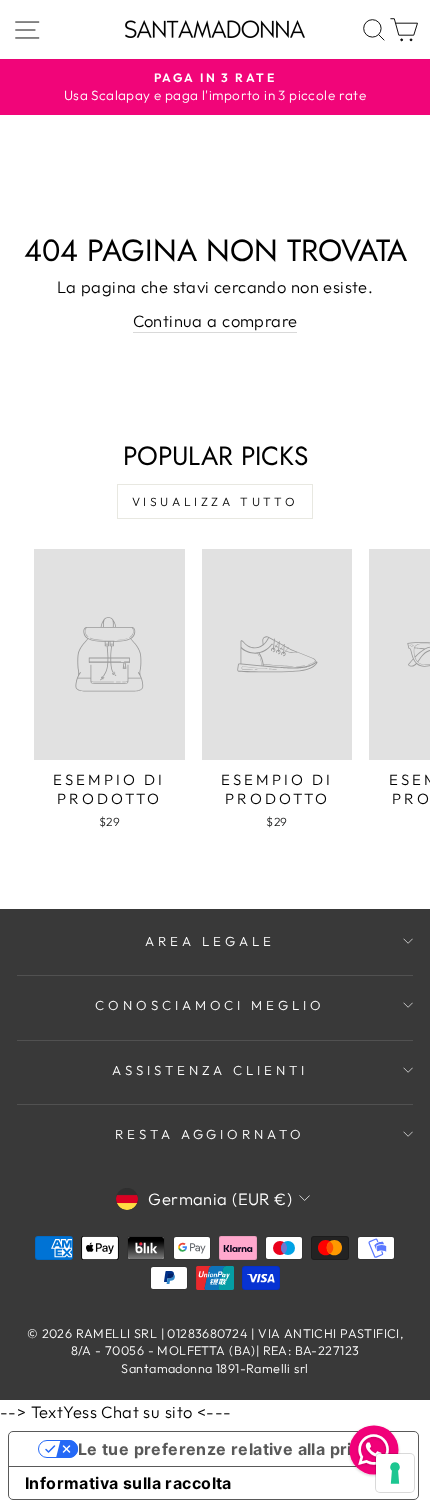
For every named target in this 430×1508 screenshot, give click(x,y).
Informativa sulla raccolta (128, 1483)
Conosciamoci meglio (210, 1005)
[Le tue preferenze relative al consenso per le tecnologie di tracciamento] (395, 1473)
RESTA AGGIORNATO (210, 1134)
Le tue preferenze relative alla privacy (234, 1449)
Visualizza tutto (215, 501)
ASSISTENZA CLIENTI (210, 1070)
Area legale (210, 941)
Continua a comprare (215, 320)
